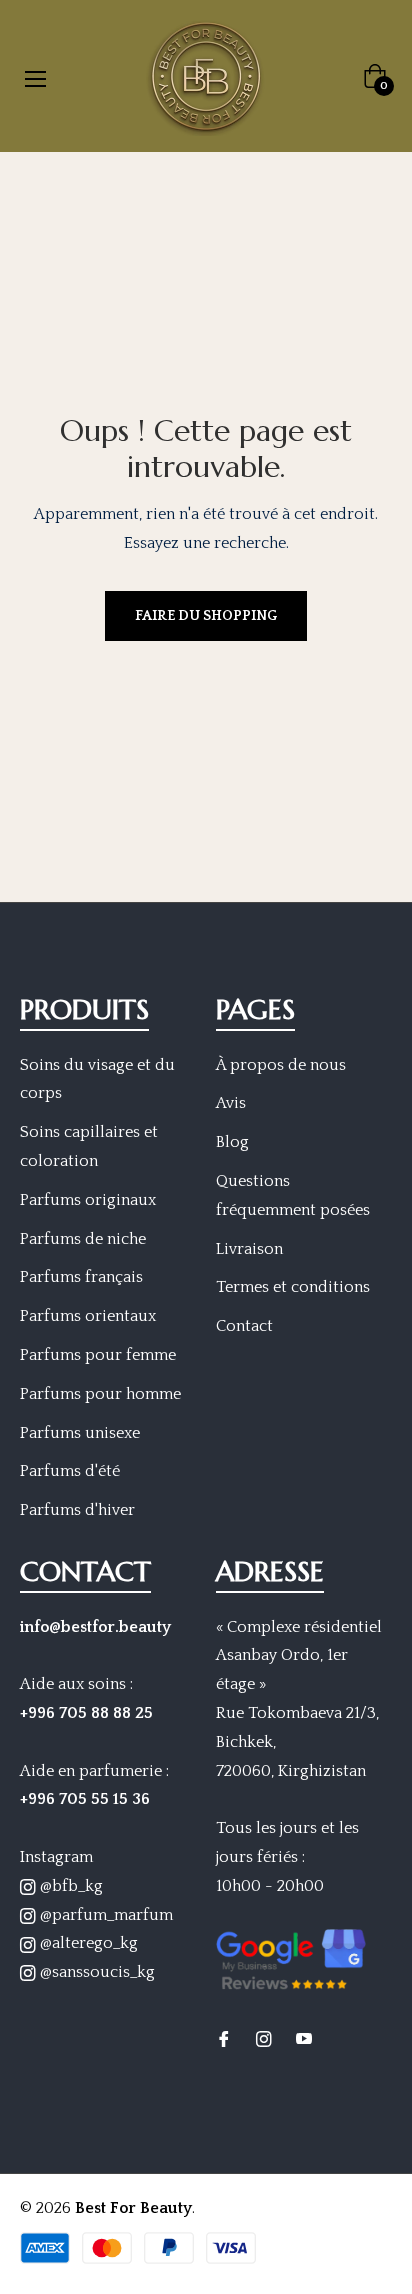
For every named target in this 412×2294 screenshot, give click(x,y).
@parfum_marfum (104, 1915)
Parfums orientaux (88, 1316)
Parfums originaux (88, 1200)
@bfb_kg (69, 1886)
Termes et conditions (293, 1287)
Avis (231, 1103)
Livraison (249, 1249)
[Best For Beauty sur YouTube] (304, 2038)
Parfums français (81, 1277)
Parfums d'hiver (77, 1510)
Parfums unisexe (80, 1433)
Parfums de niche (83, 1239)
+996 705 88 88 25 (86, 1713)
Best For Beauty (133, 2208)
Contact (244, 1326)
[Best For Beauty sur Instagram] (264, 2038)
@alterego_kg (87, 1943)
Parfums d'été (70, 1471)
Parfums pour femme (98, 1355)
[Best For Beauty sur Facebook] (224, 2038)
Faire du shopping (206, 616)
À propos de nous (281, 1065)
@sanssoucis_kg (95, 1972)
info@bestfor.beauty (95, 1627)
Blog (232, 1142)
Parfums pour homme (100, 1394)
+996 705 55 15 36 (85, 1799)
